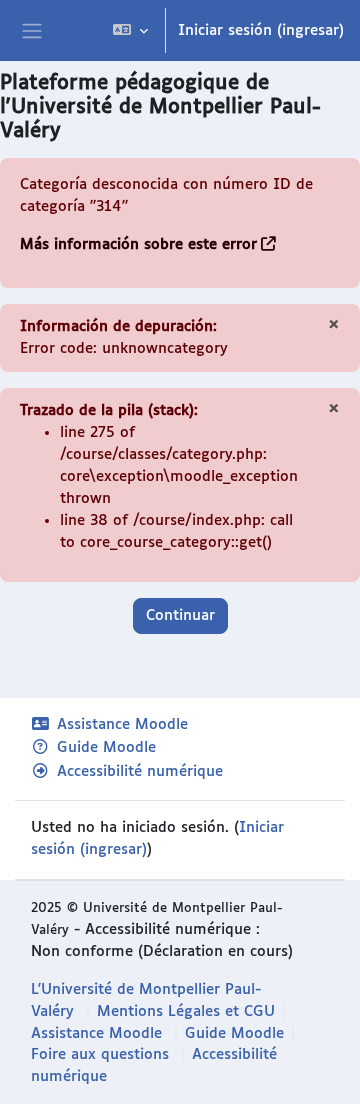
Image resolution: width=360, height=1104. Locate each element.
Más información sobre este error (138, 244)
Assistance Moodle (122, 724)
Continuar (180, 615)
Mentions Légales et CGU (186, 1011)
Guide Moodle (106, 747)
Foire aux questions (100, 1054)
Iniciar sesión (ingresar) (261, 30)
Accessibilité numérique (140, 771)
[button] (130, 30)
